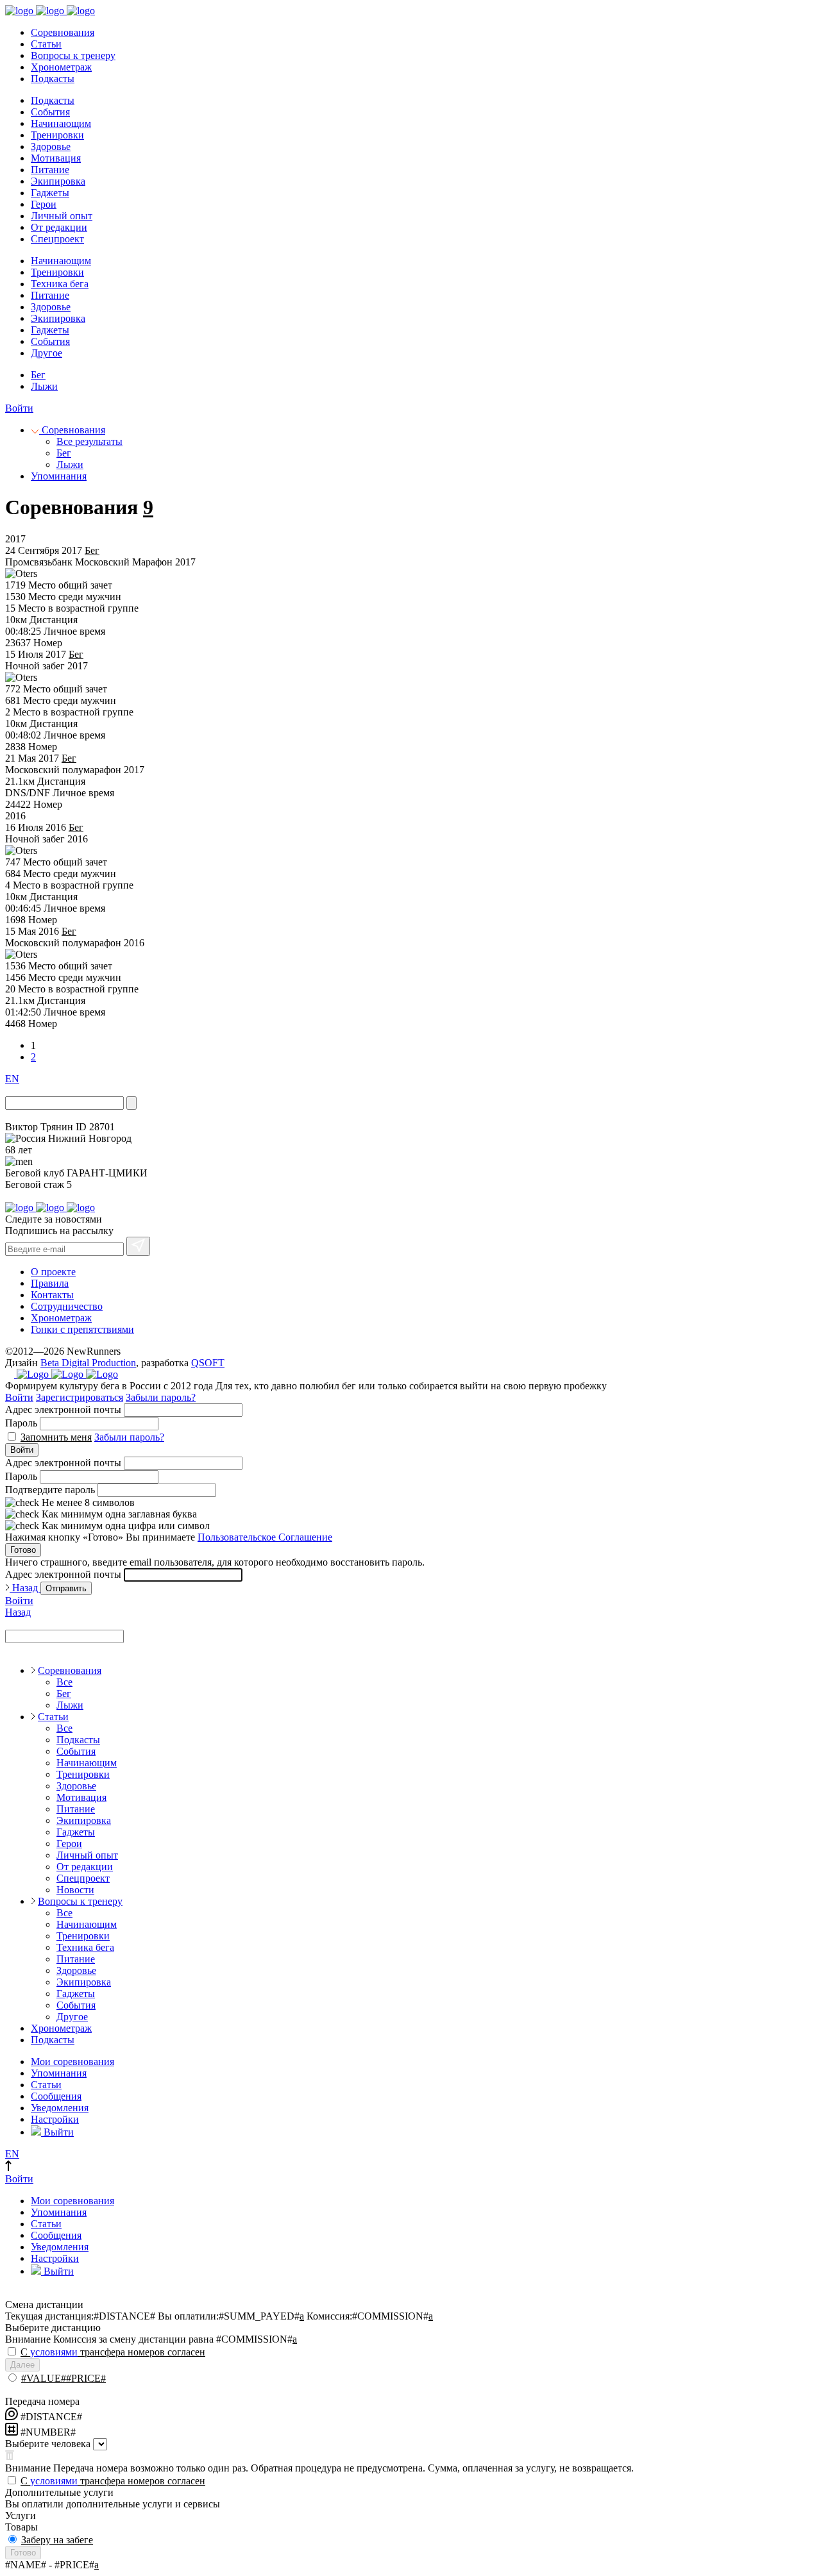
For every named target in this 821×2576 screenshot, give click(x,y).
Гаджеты (50, 193)
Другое (47, 353)
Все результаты (89, 441)
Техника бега (60, 284)
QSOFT (208, 1363)
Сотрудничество (67, 1306)
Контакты (52, 1295)
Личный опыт (62, 216)
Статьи (46, 44)
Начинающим (61, 123)
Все (64, 1682)
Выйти (57, 2132)
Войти (19, 408)
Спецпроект (57, 239)
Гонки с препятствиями (82, 1329)
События (50, 112)
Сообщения (56, 2096)
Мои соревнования (72, 2062)
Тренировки (57, 135)
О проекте (53, 1272)
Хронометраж (61, 67)
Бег (38, 375)
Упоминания (59, 476)
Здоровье (51, 146)
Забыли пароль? (161, 1397)
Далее (22, 2365)
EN (12, 1079)
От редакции (59, 227)
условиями (54, 2352)
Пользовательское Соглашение (265, 1537)
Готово (23, 1550)
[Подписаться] (138, 1246)
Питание (50, 170)
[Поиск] (131, 1103)
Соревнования (63, 32)
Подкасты (53, 79)
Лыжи (44, 386)
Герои (44, 204)
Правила (50, 1283)
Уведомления (60, 2108)
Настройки (55, 2119)
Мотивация (56, 158)
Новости (75, 1890)
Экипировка (58, 181)
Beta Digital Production (88, 1363)
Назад (25, 1588)
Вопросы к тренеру (73, 55)
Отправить (66, 1588)
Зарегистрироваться (80, 1397)
